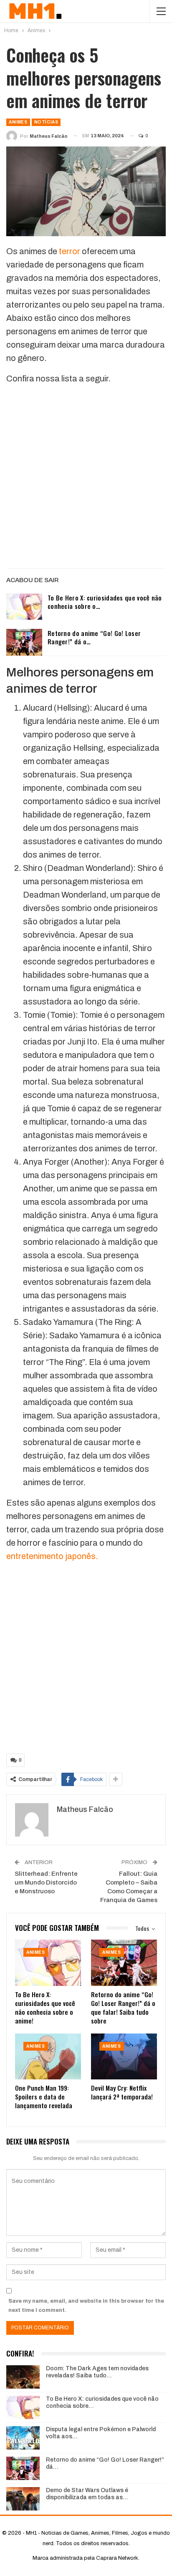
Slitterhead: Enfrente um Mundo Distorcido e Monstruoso (46, 1882)
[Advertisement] (86, 478)
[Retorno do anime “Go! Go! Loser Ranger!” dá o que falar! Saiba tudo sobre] (24, 642)
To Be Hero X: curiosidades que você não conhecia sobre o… (105, 602)
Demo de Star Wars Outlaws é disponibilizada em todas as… (87, 2494)
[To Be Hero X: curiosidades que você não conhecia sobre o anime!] (24, 607)
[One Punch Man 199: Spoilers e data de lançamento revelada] (48, 2057)
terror (70, 251)
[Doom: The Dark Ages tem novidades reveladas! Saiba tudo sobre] (23, 2377)
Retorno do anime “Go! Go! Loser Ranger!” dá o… (94, 637)
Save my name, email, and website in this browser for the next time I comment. (86, 2306)
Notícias (46, 122)
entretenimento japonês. (52, 1556)
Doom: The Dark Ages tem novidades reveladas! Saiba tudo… (97, 2372)
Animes (18, 122)
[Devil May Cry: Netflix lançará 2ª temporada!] (124, 2057)
